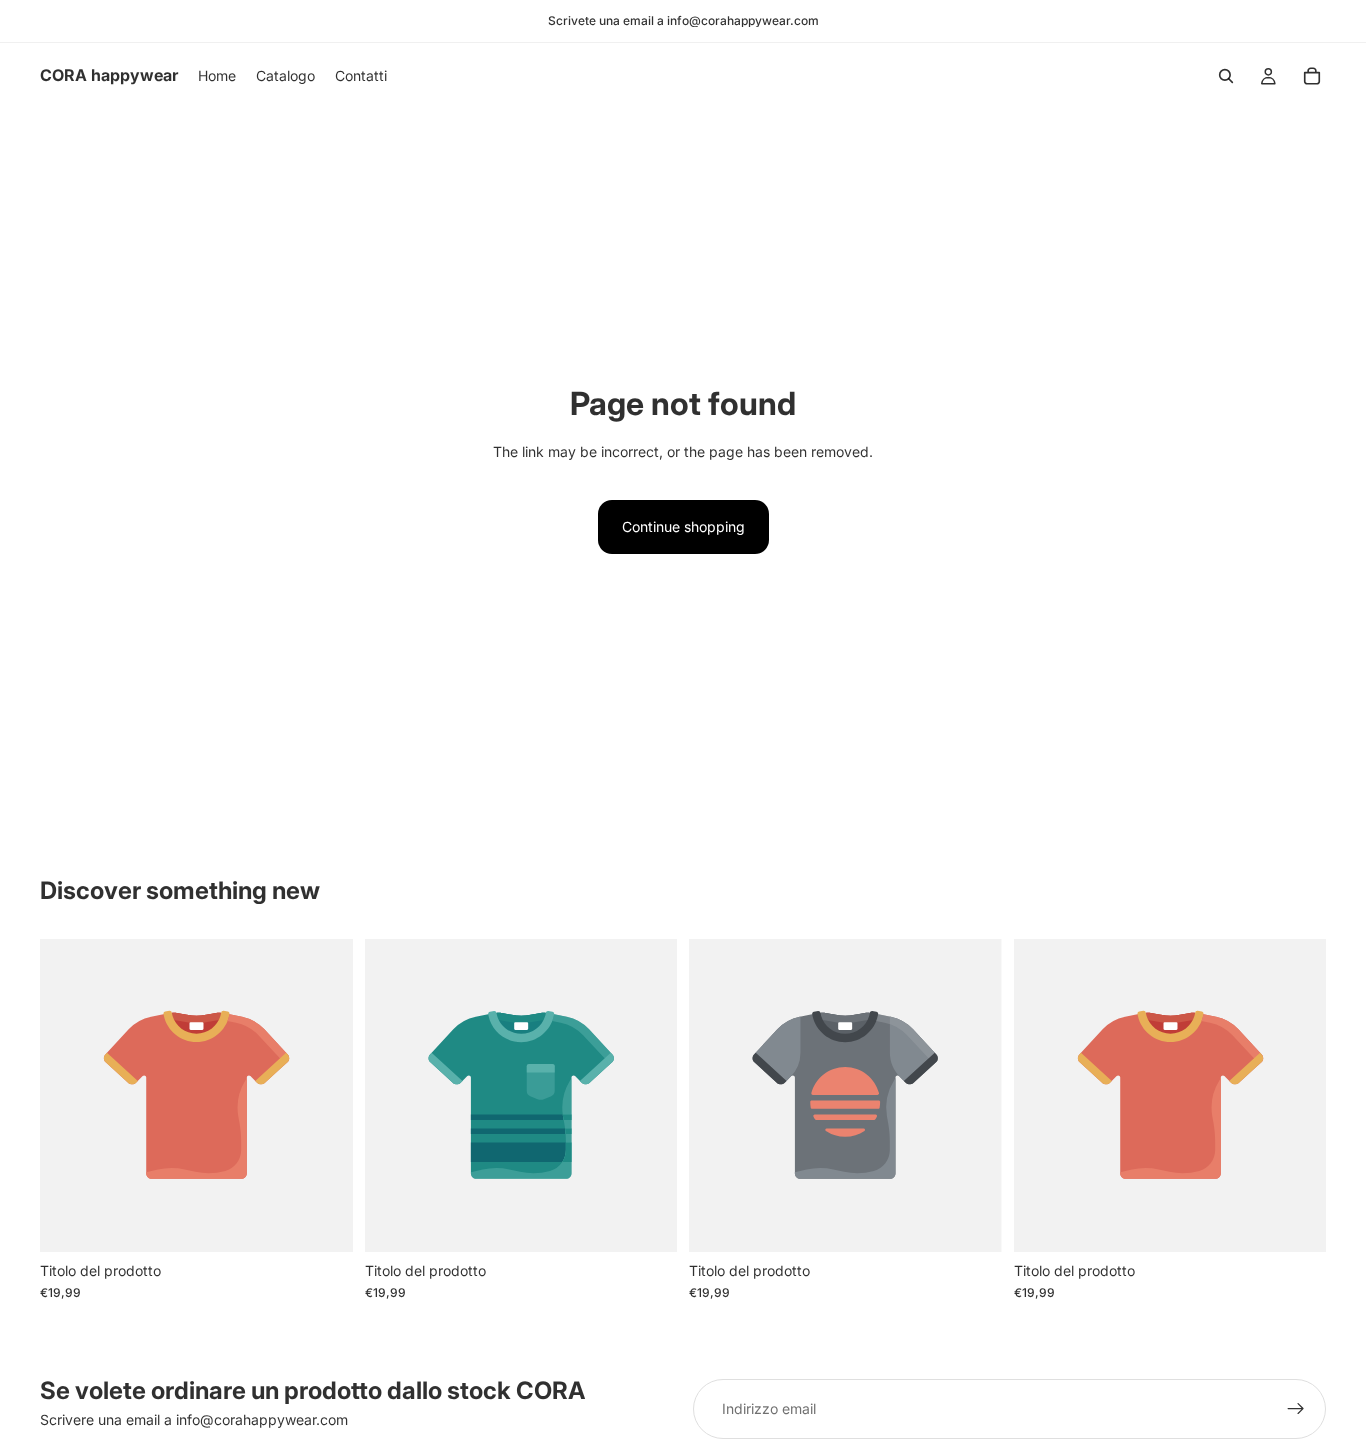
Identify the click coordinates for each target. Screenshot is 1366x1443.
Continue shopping (683, 526)
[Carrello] (1312, 76)
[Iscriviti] (1296, 1409)
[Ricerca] (1226, 76)
